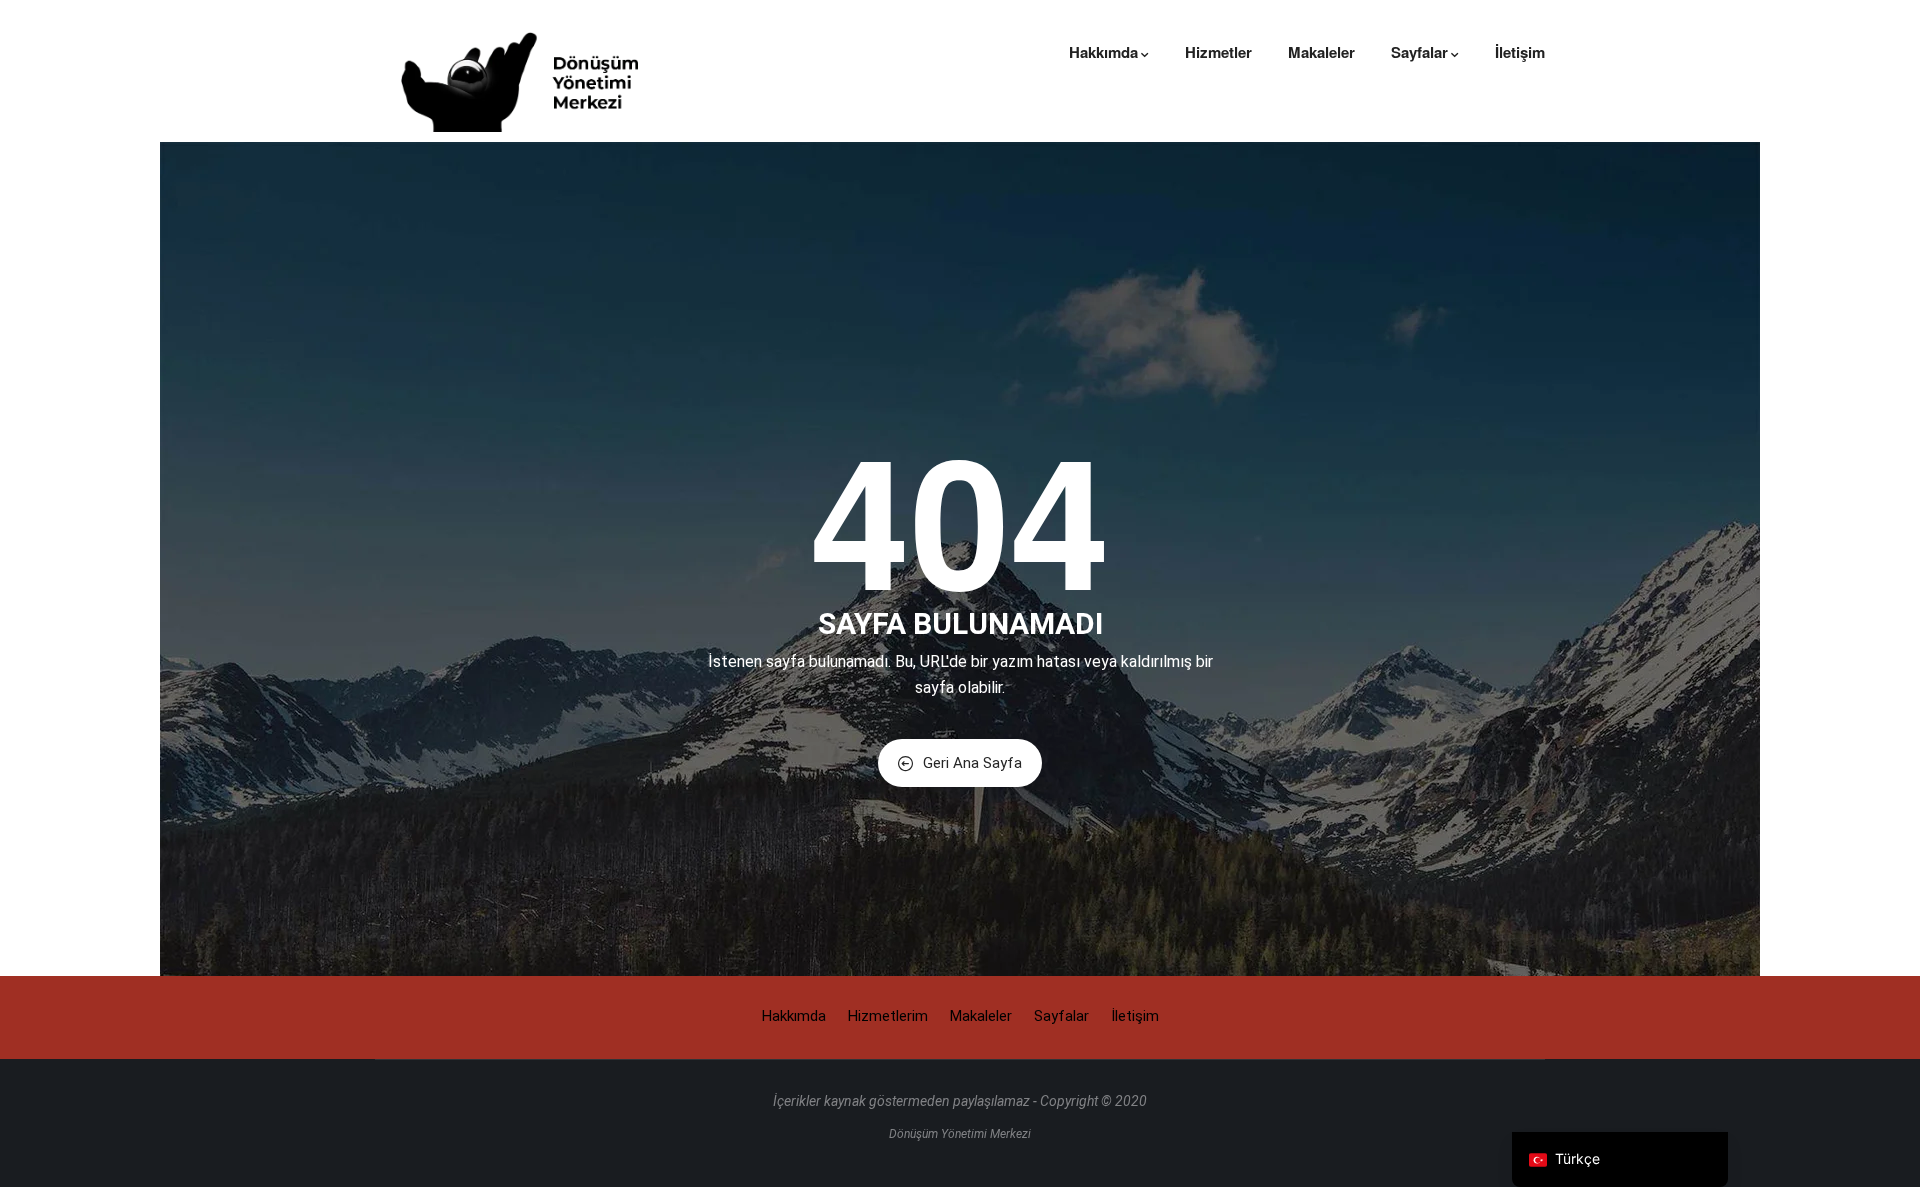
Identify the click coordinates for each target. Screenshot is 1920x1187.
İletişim (1520, 52)
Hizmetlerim (888, 1016)
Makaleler (1321, 52)
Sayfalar (1419, 52)
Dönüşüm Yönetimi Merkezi (960, 1134)
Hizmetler (1218, 52)
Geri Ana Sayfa (972, 763)
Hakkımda (1103, 52)
